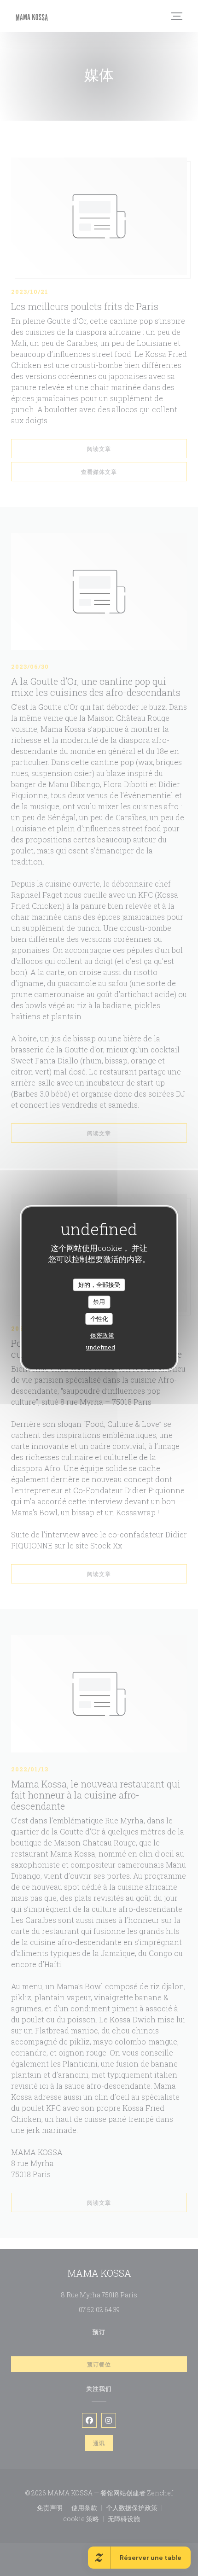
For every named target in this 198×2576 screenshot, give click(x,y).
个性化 (99, 1319)
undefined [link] (101, 1347)
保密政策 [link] (102, 1335)
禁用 (99, 1302)
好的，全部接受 (99, 1285)
